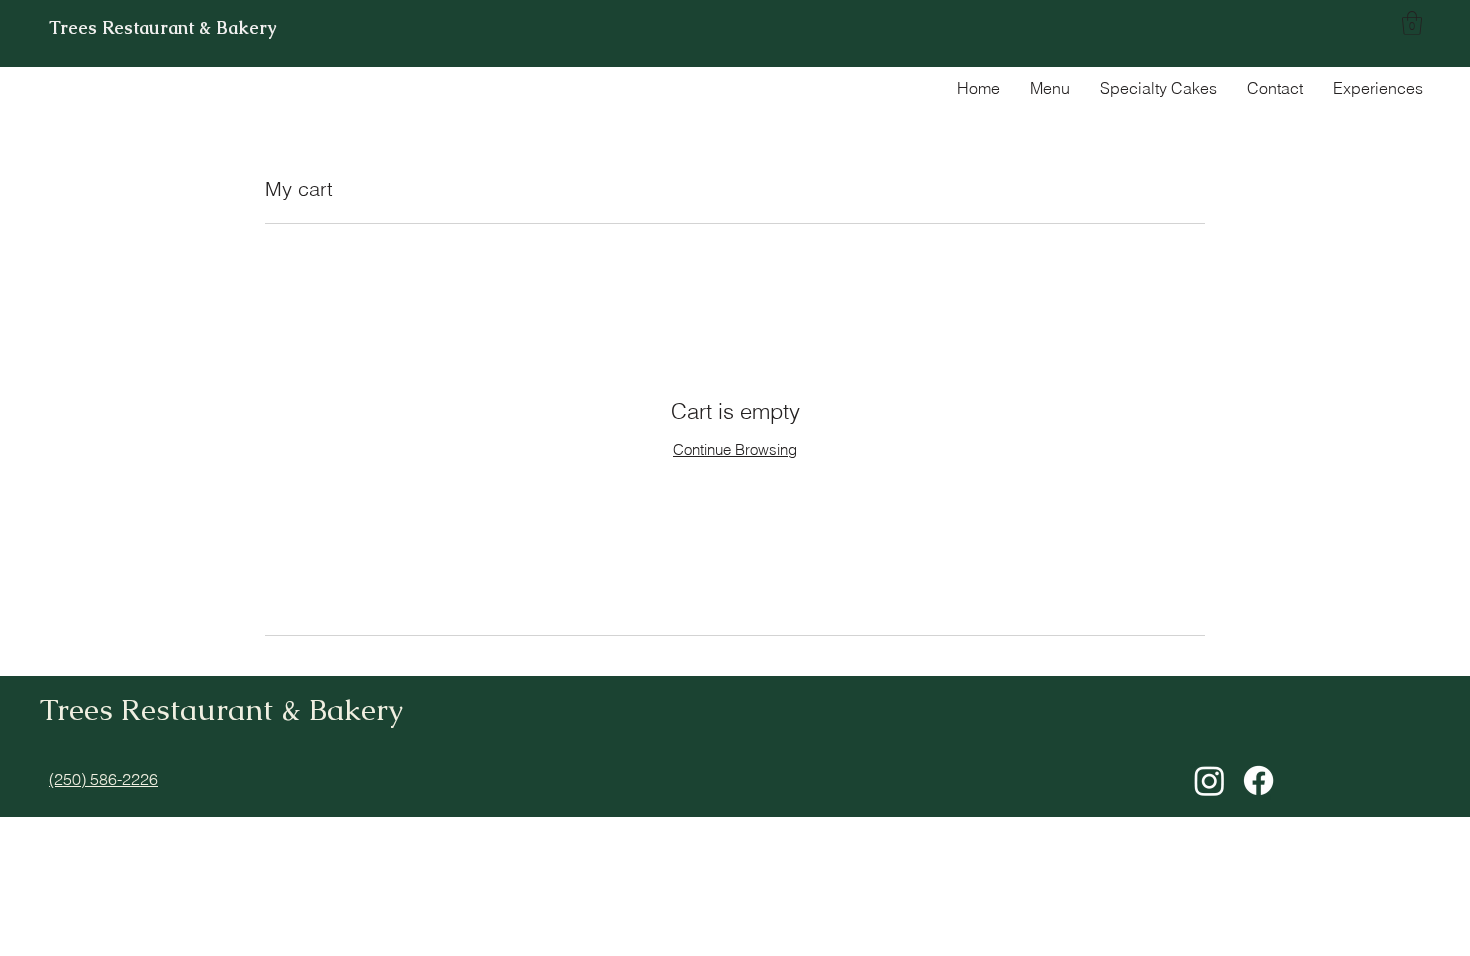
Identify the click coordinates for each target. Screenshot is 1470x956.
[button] (1412, 23)
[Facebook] (1258, 780)
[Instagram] (1209, 780)
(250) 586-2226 (103, 779)
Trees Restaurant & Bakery (162, 27)
